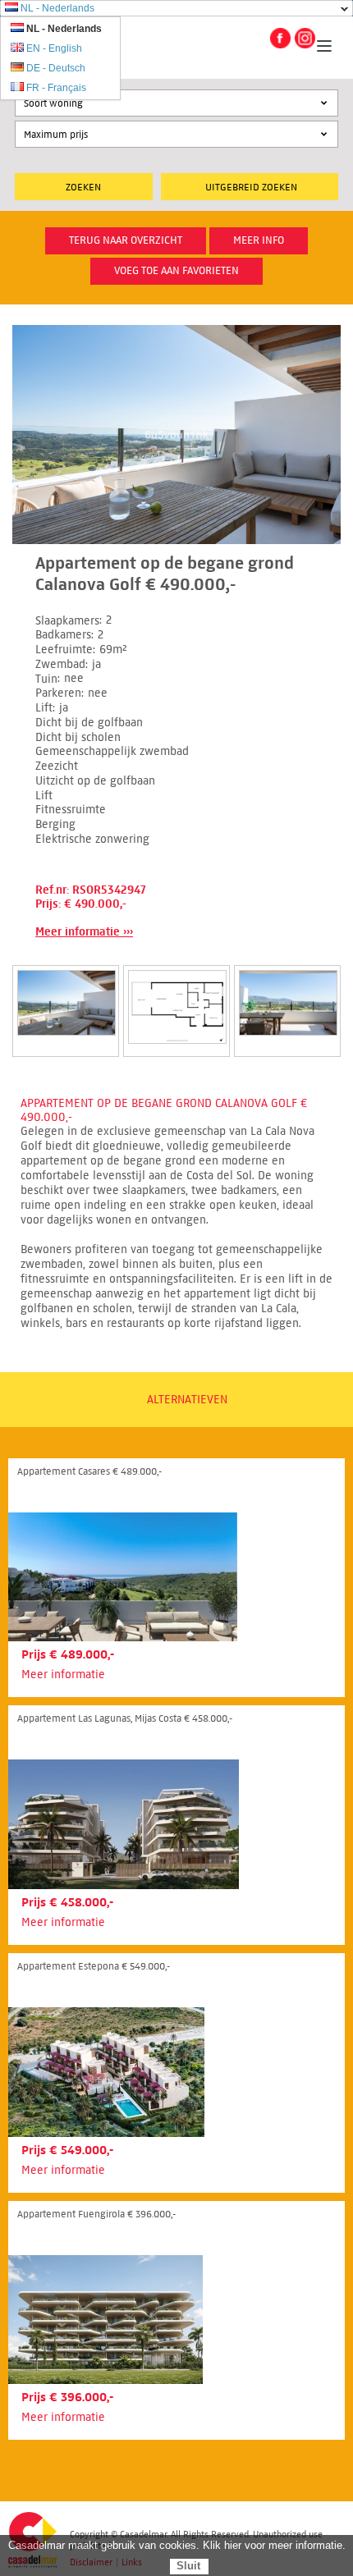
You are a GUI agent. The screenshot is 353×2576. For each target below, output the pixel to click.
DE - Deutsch (56, 68)
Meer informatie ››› (84, 932)
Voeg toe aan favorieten (176, 271)
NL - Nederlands (57, 8)
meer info (259, 240)
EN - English (54, 48)
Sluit (188, 2566)
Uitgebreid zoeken (251, 187)
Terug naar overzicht (126, 240)
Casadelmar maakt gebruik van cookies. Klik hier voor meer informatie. (177, 2545)
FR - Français (56, 88)
